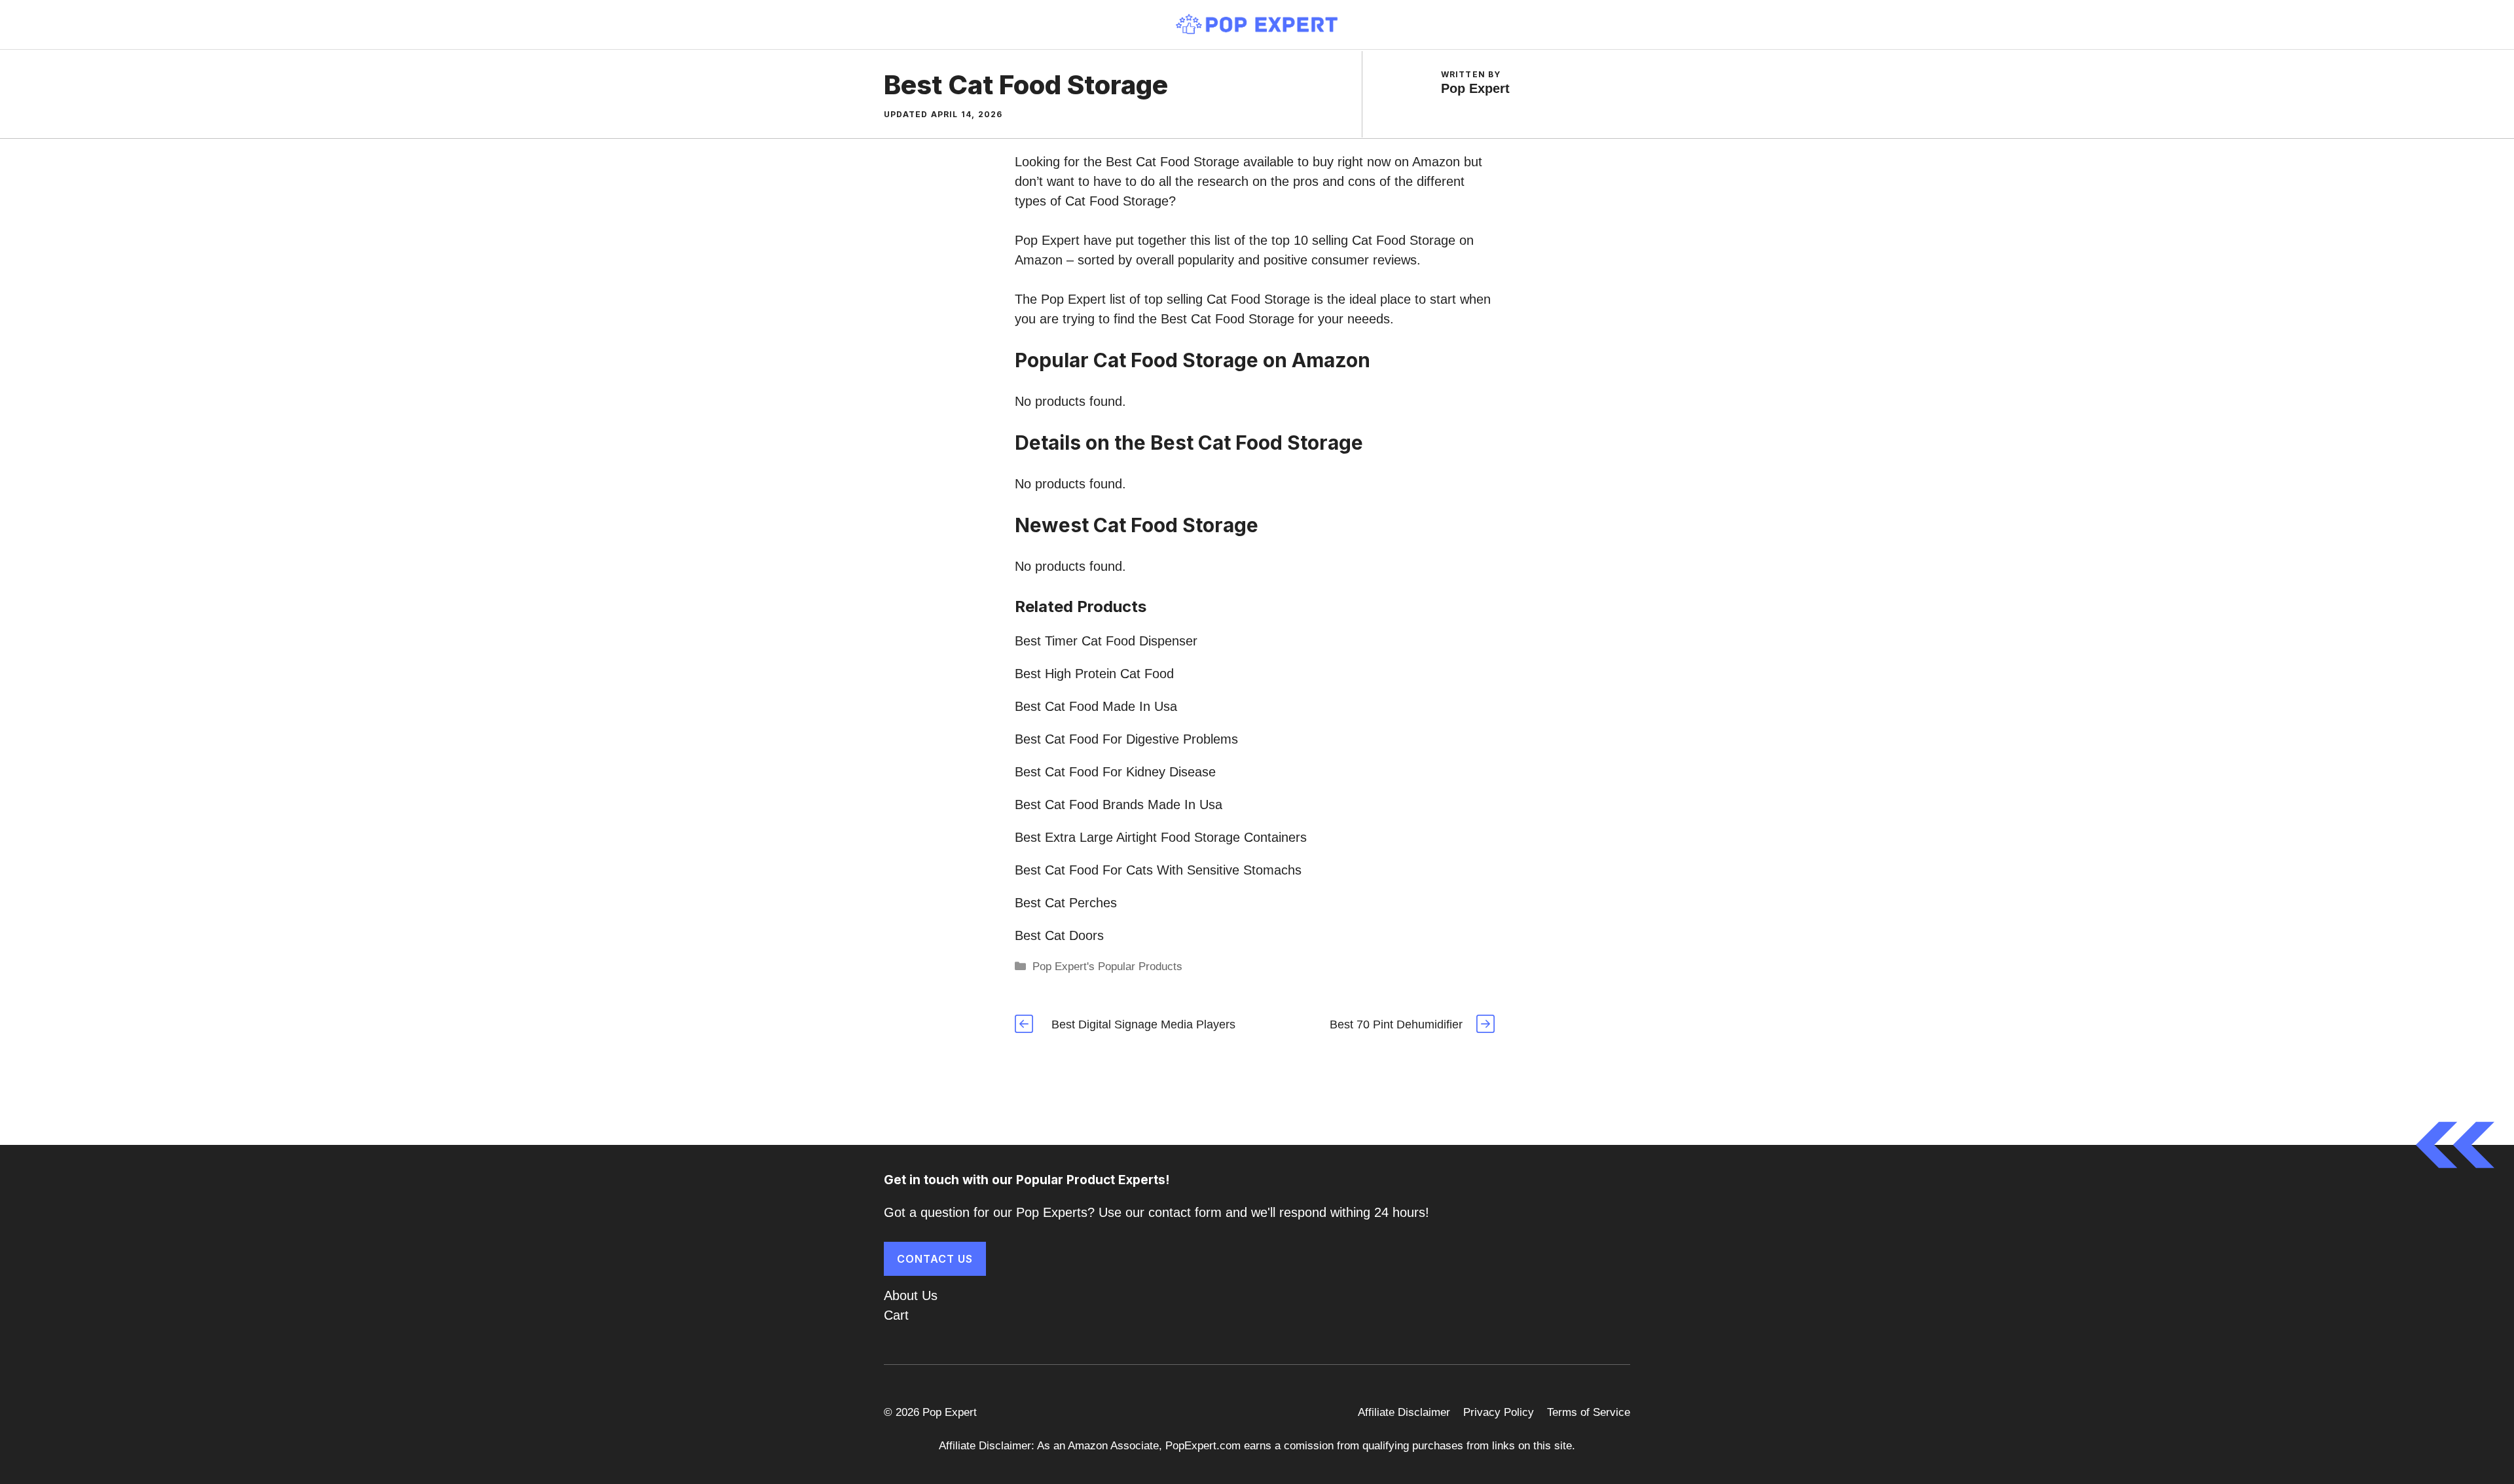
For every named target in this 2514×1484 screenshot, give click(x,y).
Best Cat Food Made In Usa (1096, 706)
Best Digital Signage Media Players (1143, 1024)
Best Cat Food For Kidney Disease (1115, 772)
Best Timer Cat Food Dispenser (1106, 641)
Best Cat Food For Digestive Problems (1126, 739)
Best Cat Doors (1059, 935)
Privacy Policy (1499, 1412)
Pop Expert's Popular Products (1107, 967)
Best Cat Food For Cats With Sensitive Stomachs (1158, 870)
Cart (896, 1315)
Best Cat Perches (1066, 903)
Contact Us (935, 1259)
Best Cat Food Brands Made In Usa (1119, 805)
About (901, 1295)
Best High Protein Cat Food (1094, 674)
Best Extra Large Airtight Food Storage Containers (1161, 837)
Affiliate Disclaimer (1404, 1412)
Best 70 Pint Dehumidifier (1396, 1024)
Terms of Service (1589, 1412)
